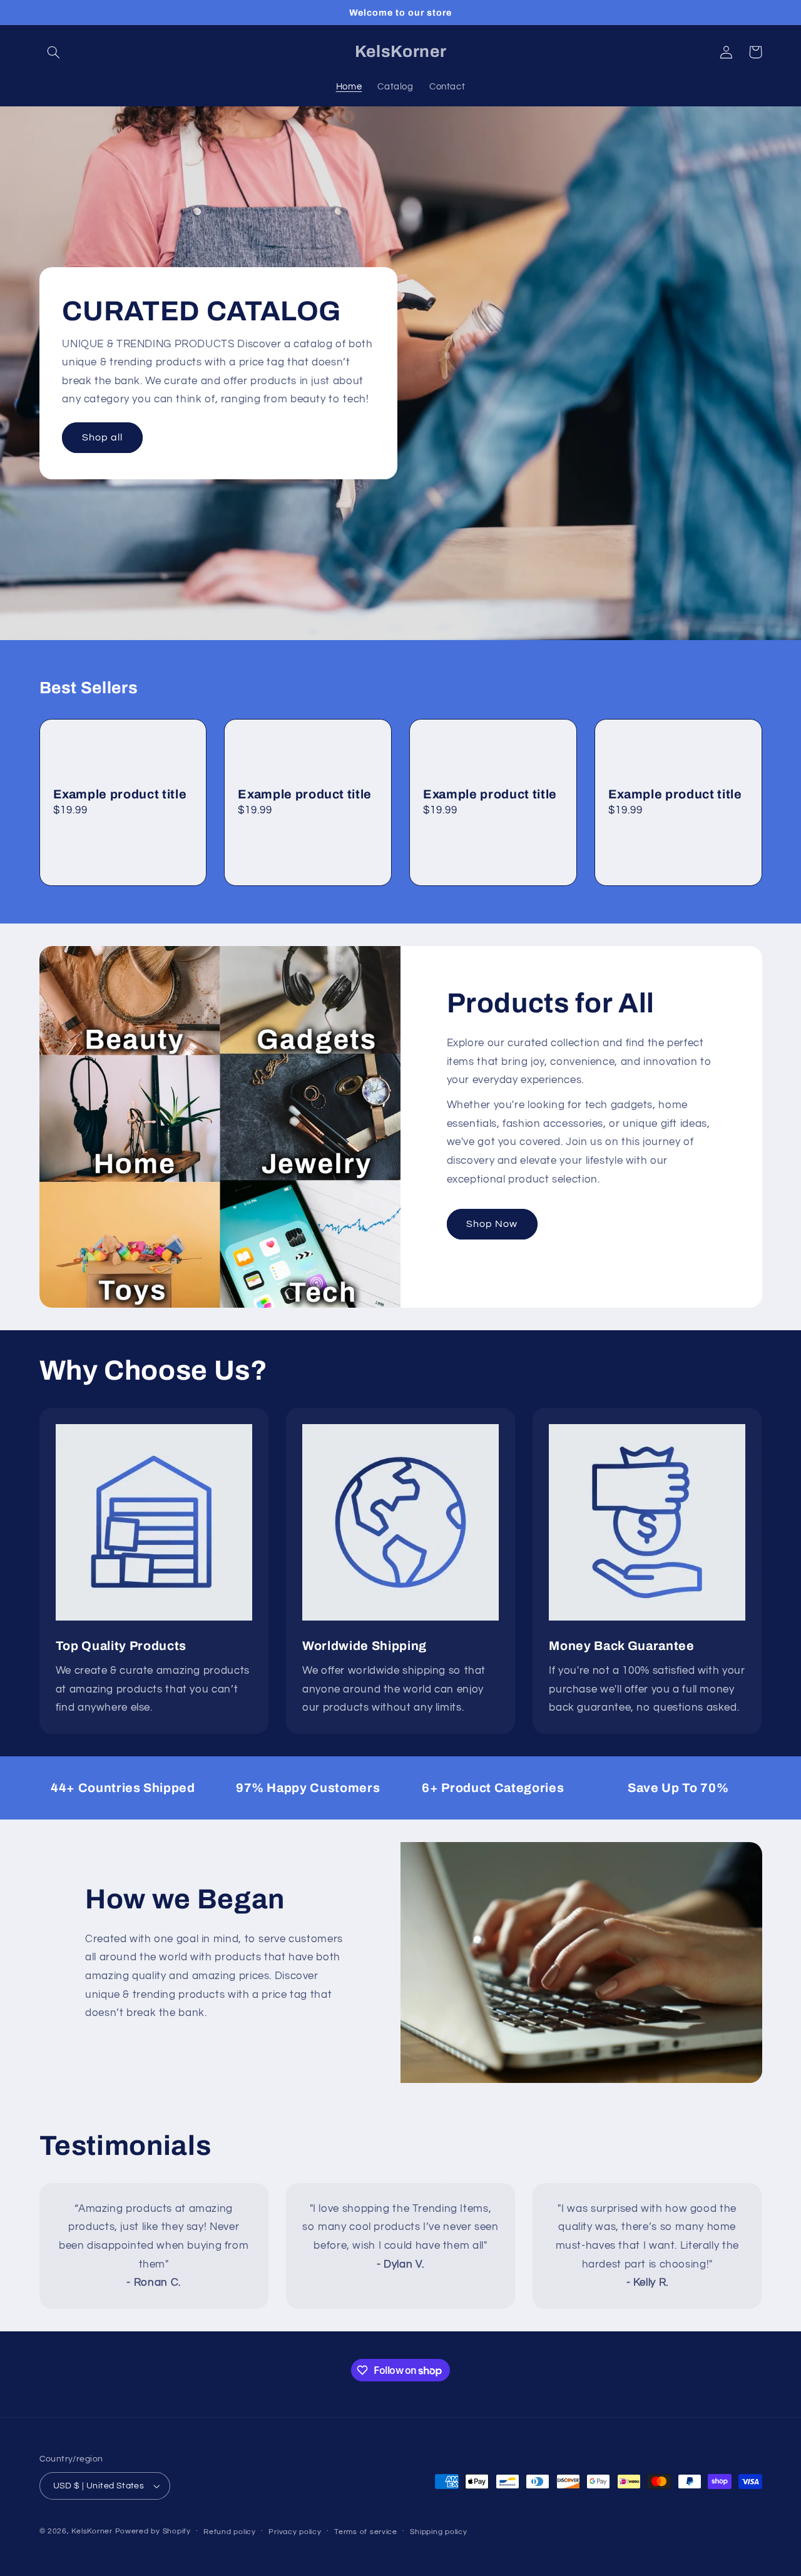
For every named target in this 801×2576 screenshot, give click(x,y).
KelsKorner (92, 2531)
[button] (54, 52)
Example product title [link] (120, 794)
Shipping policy (438, 2532)
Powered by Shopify (153, 2531)
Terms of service (366, 2532)
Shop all (102, 437)
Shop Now (492, 1224)
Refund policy (230, 2532)
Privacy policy (295, 2532)
